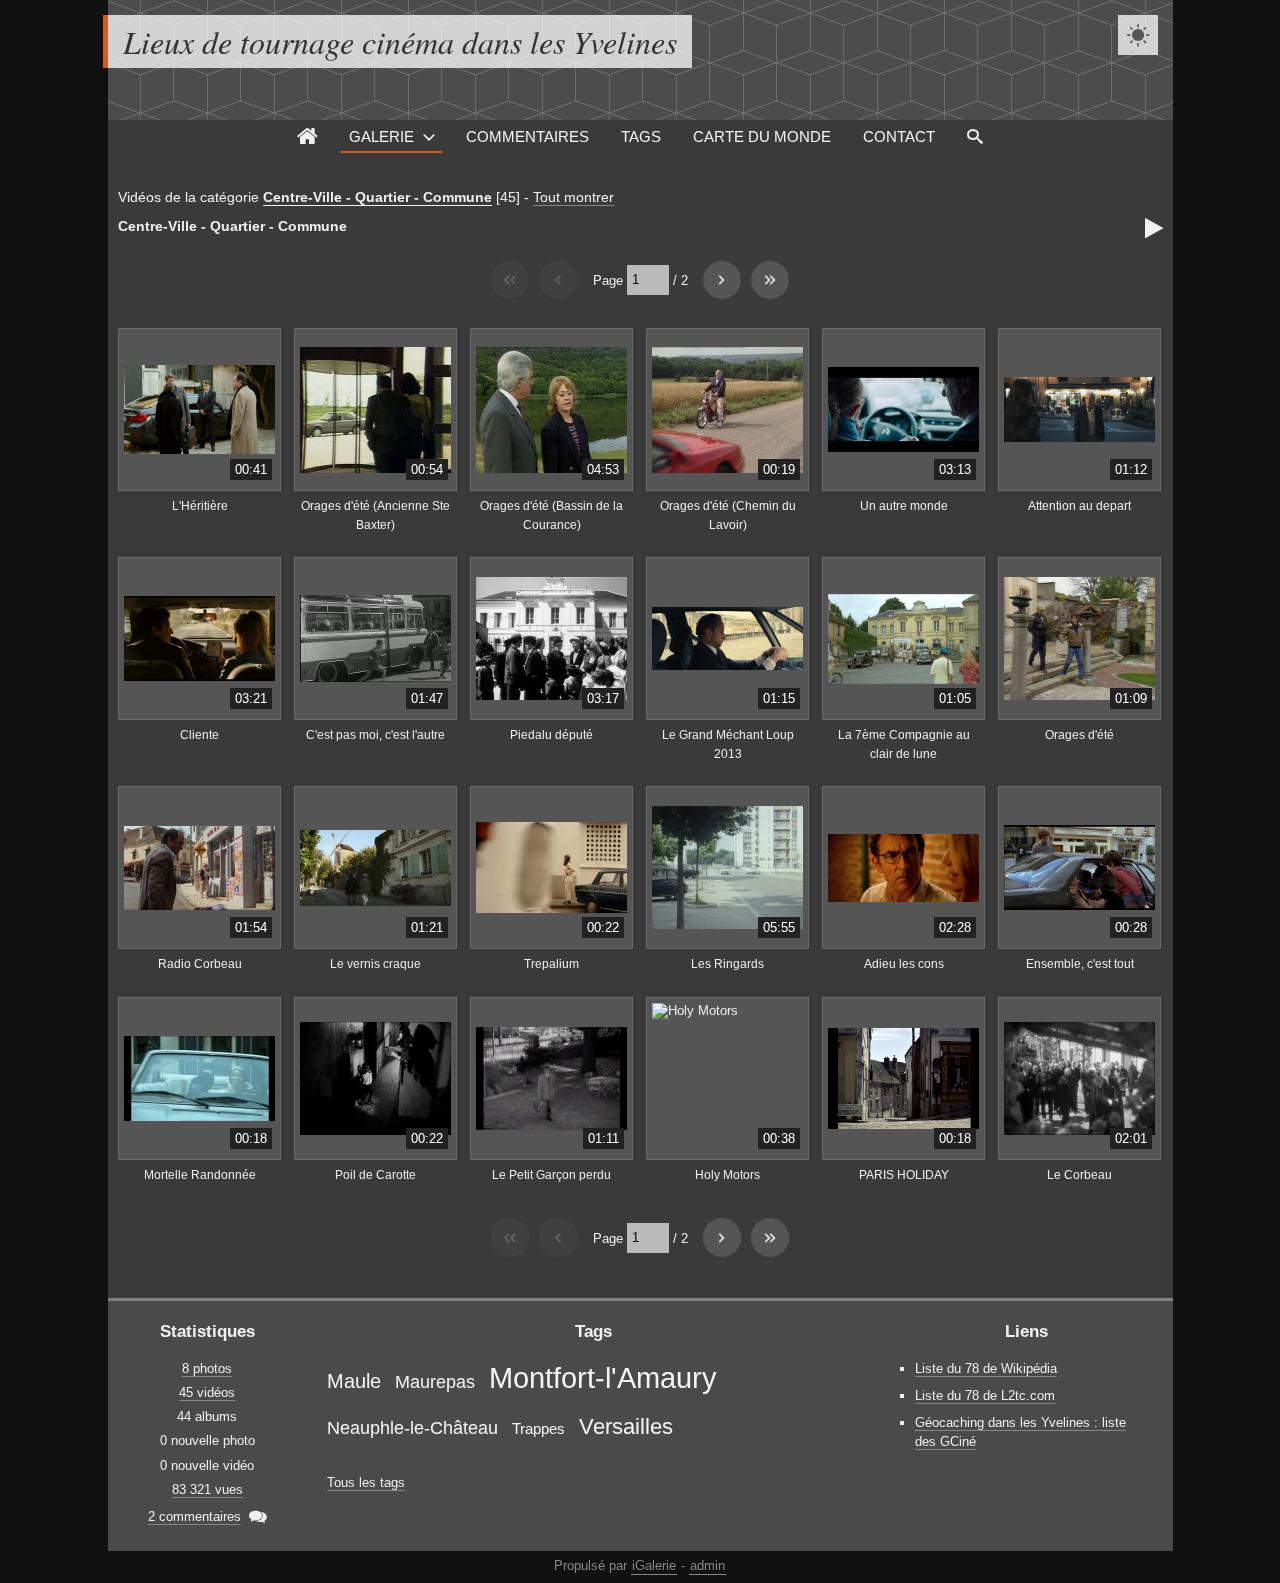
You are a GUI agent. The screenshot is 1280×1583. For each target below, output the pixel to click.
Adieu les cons (904, 964)
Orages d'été (1079, 735)
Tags (641, 136)
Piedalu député (551, 735)
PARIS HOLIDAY (904, 1175)
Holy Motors (727, 1175)
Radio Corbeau (200, 964)
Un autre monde (904, 506)
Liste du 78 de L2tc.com (985, 1395)
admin (707, 1565)
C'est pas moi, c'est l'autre (375, 735)
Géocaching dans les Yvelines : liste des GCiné (1020, 1432)
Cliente (199, 735)
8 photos (207, 1368)
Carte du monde (762, 136)
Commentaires (527, 136)
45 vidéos (207, 1392)
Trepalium (551, 964)
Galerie (381, 136)
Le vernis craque (375, 964)
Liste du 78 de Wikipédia (986, 1368)
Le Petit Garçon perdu (551, 1175)
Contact (899, 136)
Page (608, 279)
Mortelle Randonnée (200, 1175)
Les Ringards (727, 964)
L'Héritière (200, 506)
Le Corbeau (1079, 1175)
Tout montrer (573, 197)
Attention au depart (1079, 506)
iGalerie (654, 1565)
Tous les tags (366, 1482)
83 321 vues (207, 1489)
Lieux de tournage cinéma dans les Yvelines (400, 41)
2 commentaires (194, 1516)
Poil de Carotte (375, 1175)
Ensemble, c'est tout (1080, 964)
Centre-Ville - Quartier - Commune (377, 197)
